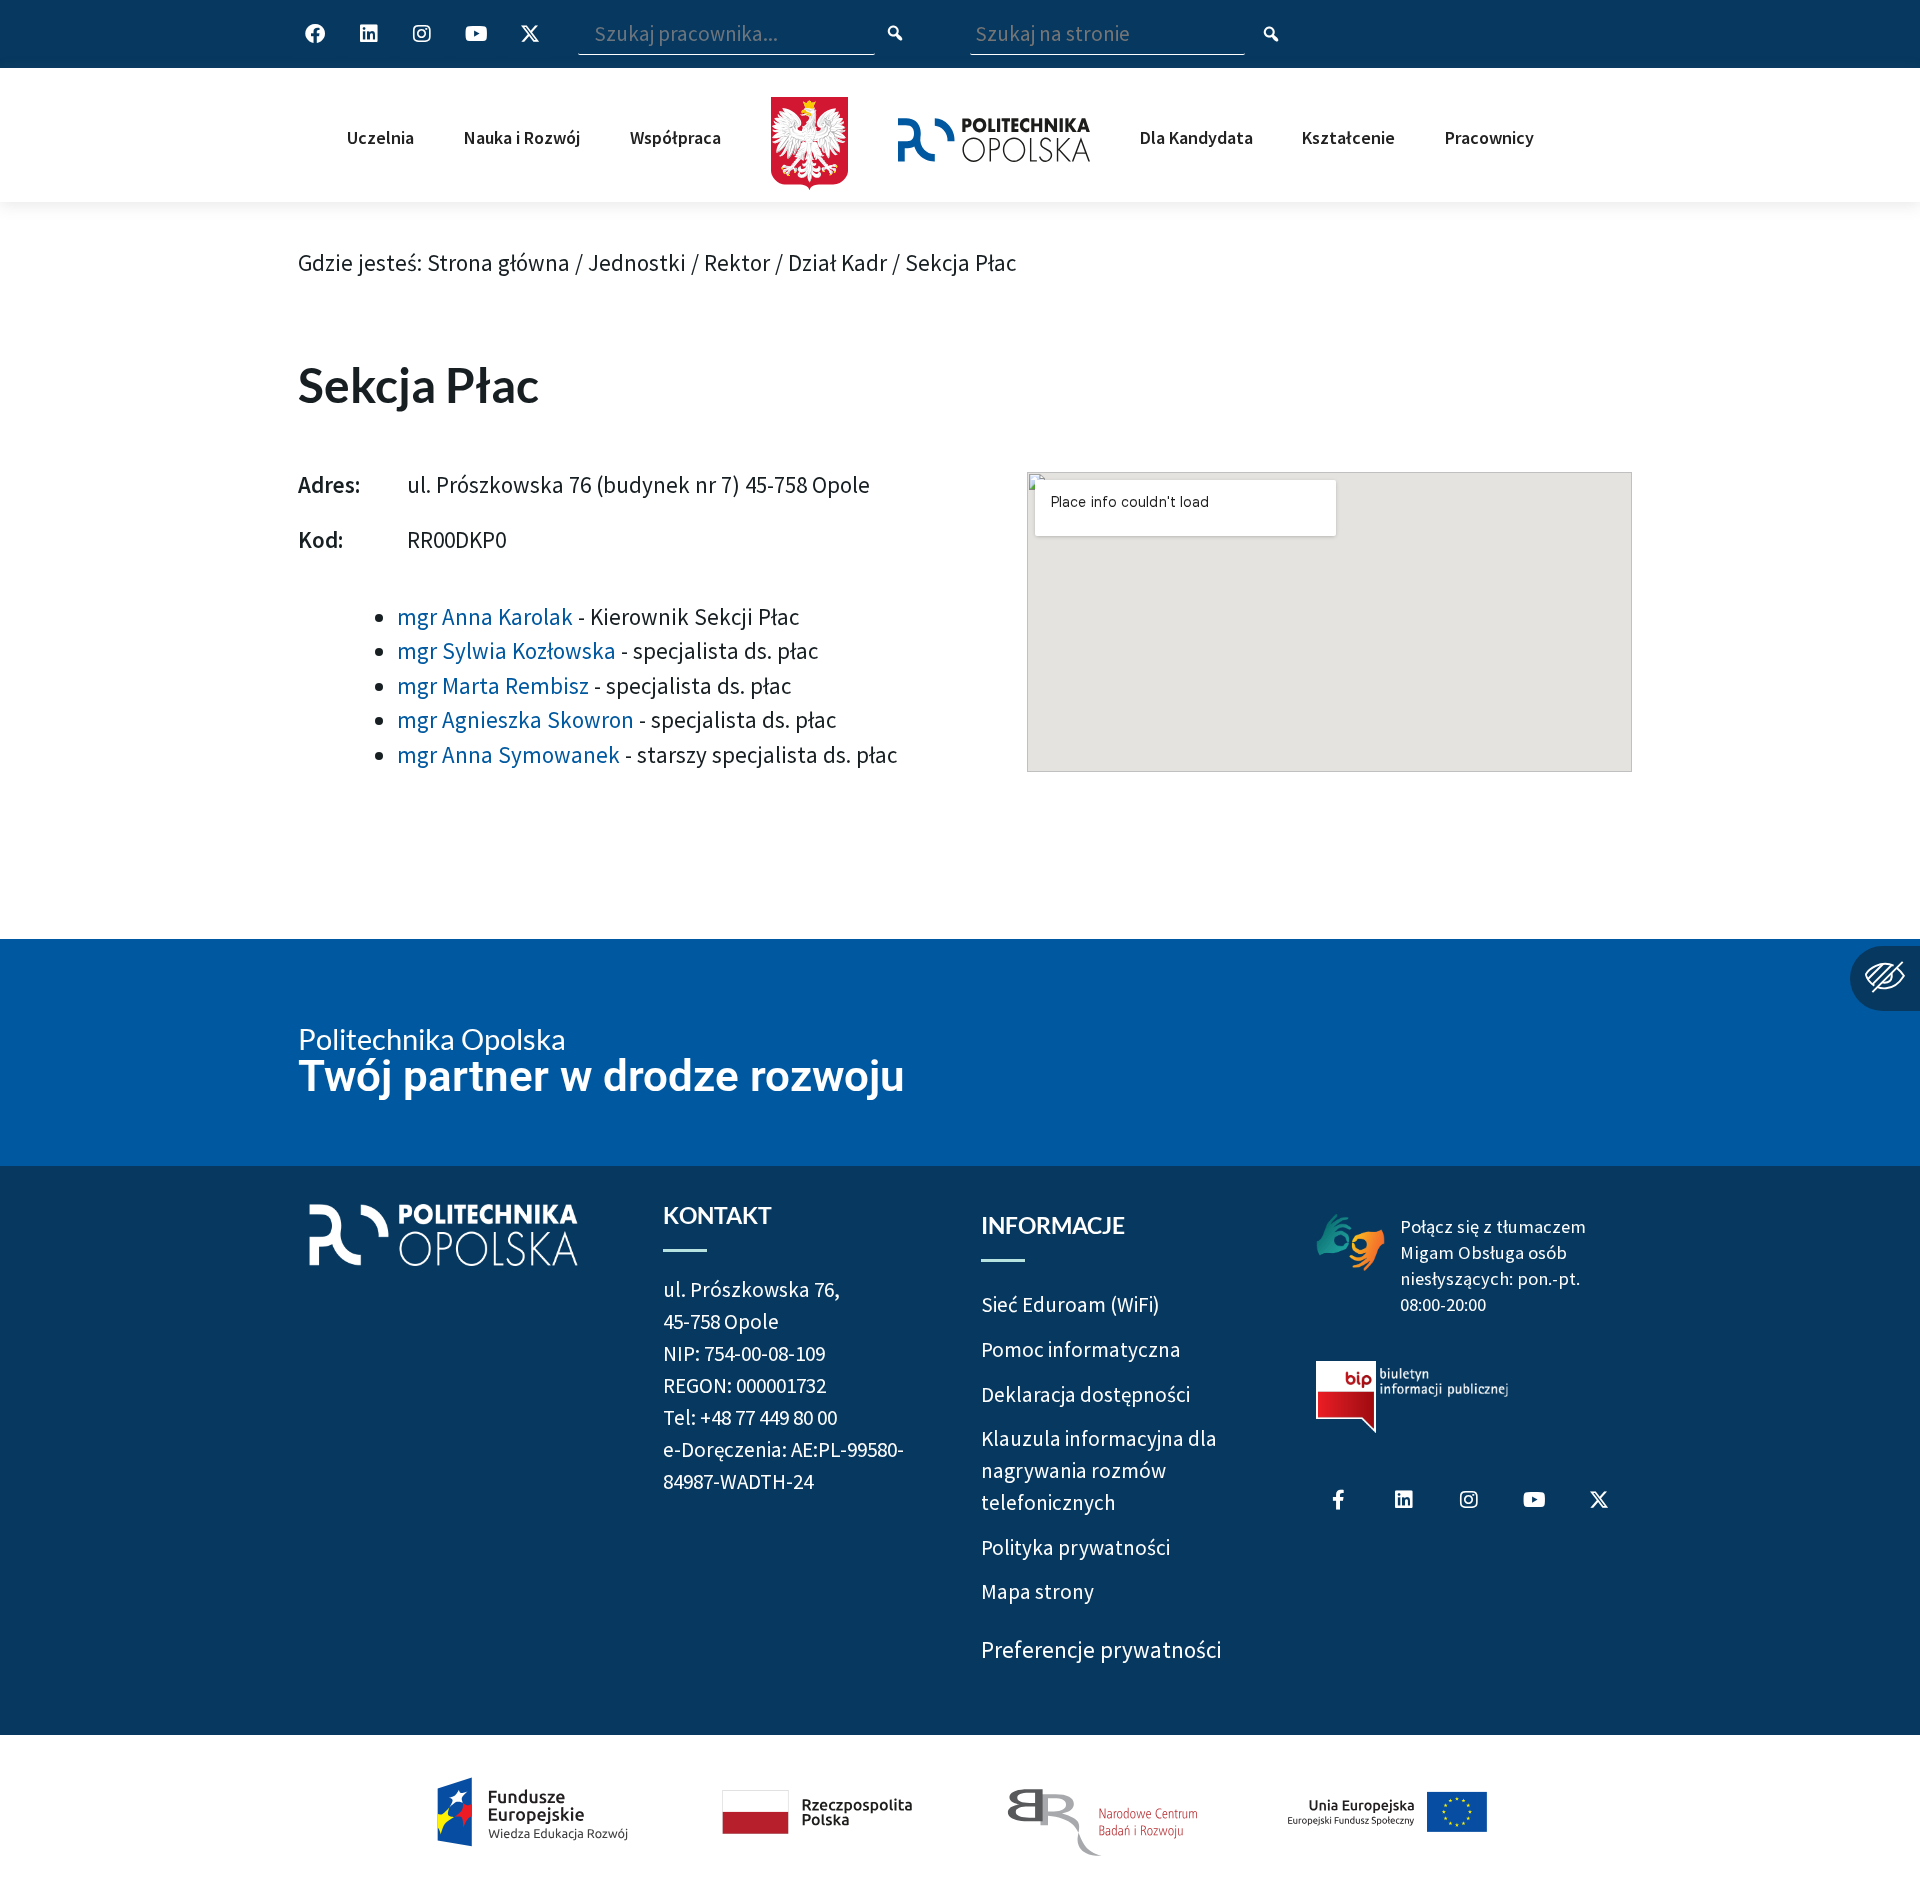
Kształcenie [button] (1348, 137)
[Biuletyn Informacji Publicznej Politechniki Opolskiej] (1412, 1397)
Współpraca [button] (675, 137)
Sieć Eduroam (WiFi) (1070, 1304)
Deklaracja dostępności (1085, 1394)
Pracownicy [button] (1489, 137)
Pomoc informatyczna (1081, 1349)
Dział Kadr (837, 262)
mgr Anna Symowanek (511, 754)
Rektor (737, 262)
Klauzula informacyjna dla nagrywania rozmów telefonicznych (1099, 1470)
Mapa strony (1037, 1591)
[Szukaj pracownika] (895, 34)
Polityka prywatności (1075, 1547)
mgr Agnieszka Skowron (518, 719)
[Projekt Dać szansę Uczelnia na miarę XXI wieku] (960, 1813)
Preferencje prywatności (1101, 1649)
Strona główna (498, 262)
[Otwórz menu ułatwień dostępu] (1885, 978)
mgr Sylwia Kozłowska (509, 650)
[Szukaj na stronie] (1271, 35)
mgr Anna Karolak (487, 616)
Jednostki (637, 262)
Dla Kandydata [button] (1196, 137)
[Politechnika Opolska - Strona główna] (994, 120)
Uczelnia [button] (380, 137)
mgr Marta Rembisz (495, 685)
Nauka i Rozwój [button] (522, 137)
